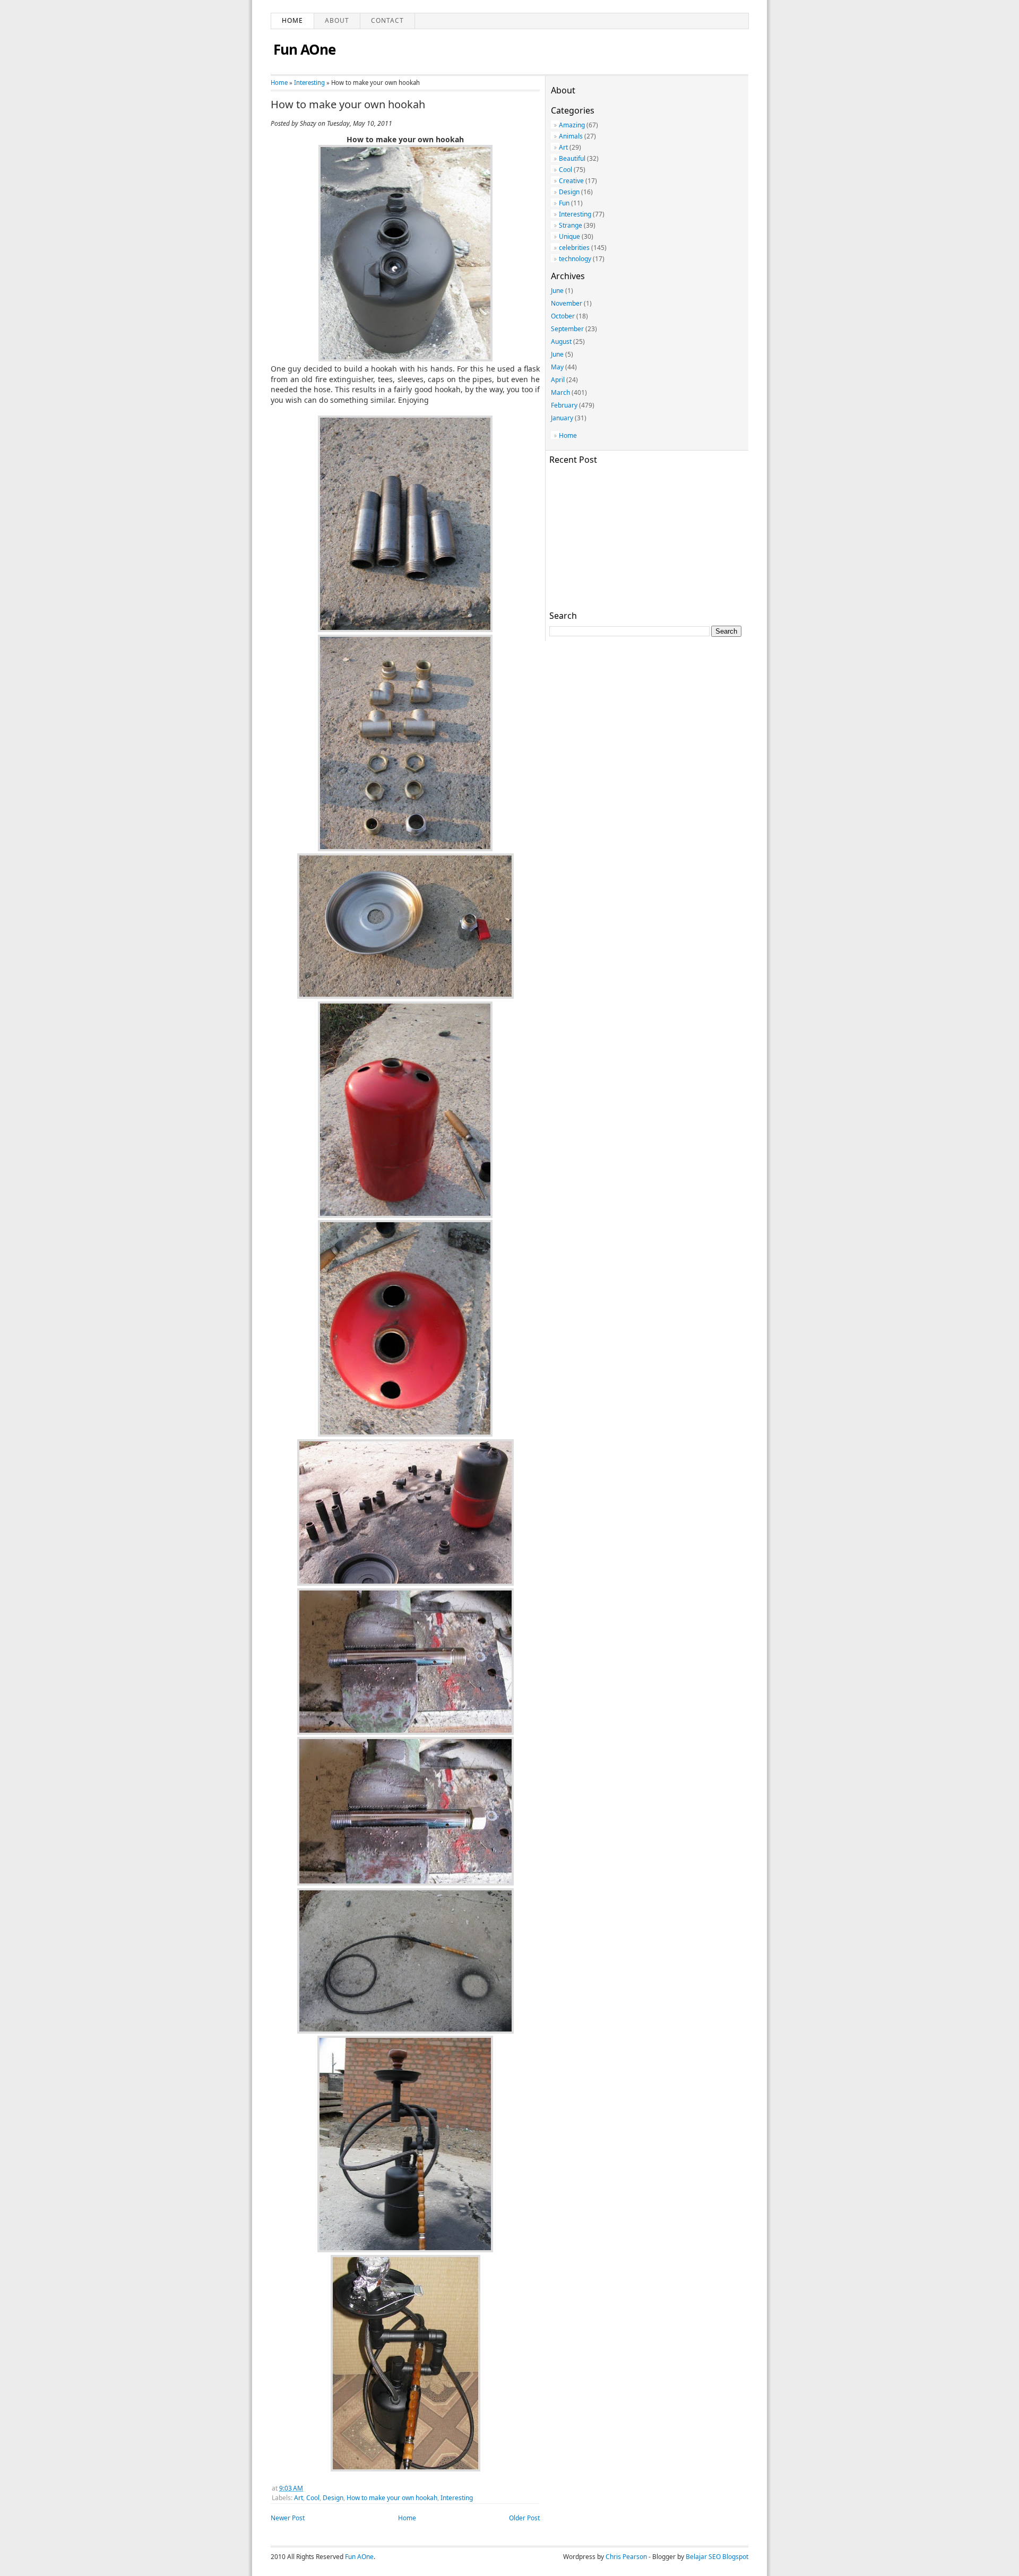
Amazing (572, 125)
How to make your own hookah (348, 105)
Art (299, 2498)
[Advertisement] (645, 536)
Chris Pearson (626, 2557)
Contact (387, 20)
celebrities (574, 248)
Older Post (524, 2518)
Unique (569, 236)
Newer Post (288, 2518)
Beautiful (572, 158)
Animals (571, 136)
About (337, 20)
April (558, 380)
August (561, 342)
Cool (313, 2498)
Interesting (309, 83)
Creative (571, 181)
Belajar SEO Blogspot (717, 2557)
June (557, 291)
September (567, 329)
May (557, 367)
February (564, 405)
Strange (571, 225)
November (567, 303)
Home (292, 20)
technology (575, 259)
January (562, 418)
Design (333, 2498)
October (563, 316)
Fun (564, 203)
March (560, 392)
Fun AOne (304, 49)
